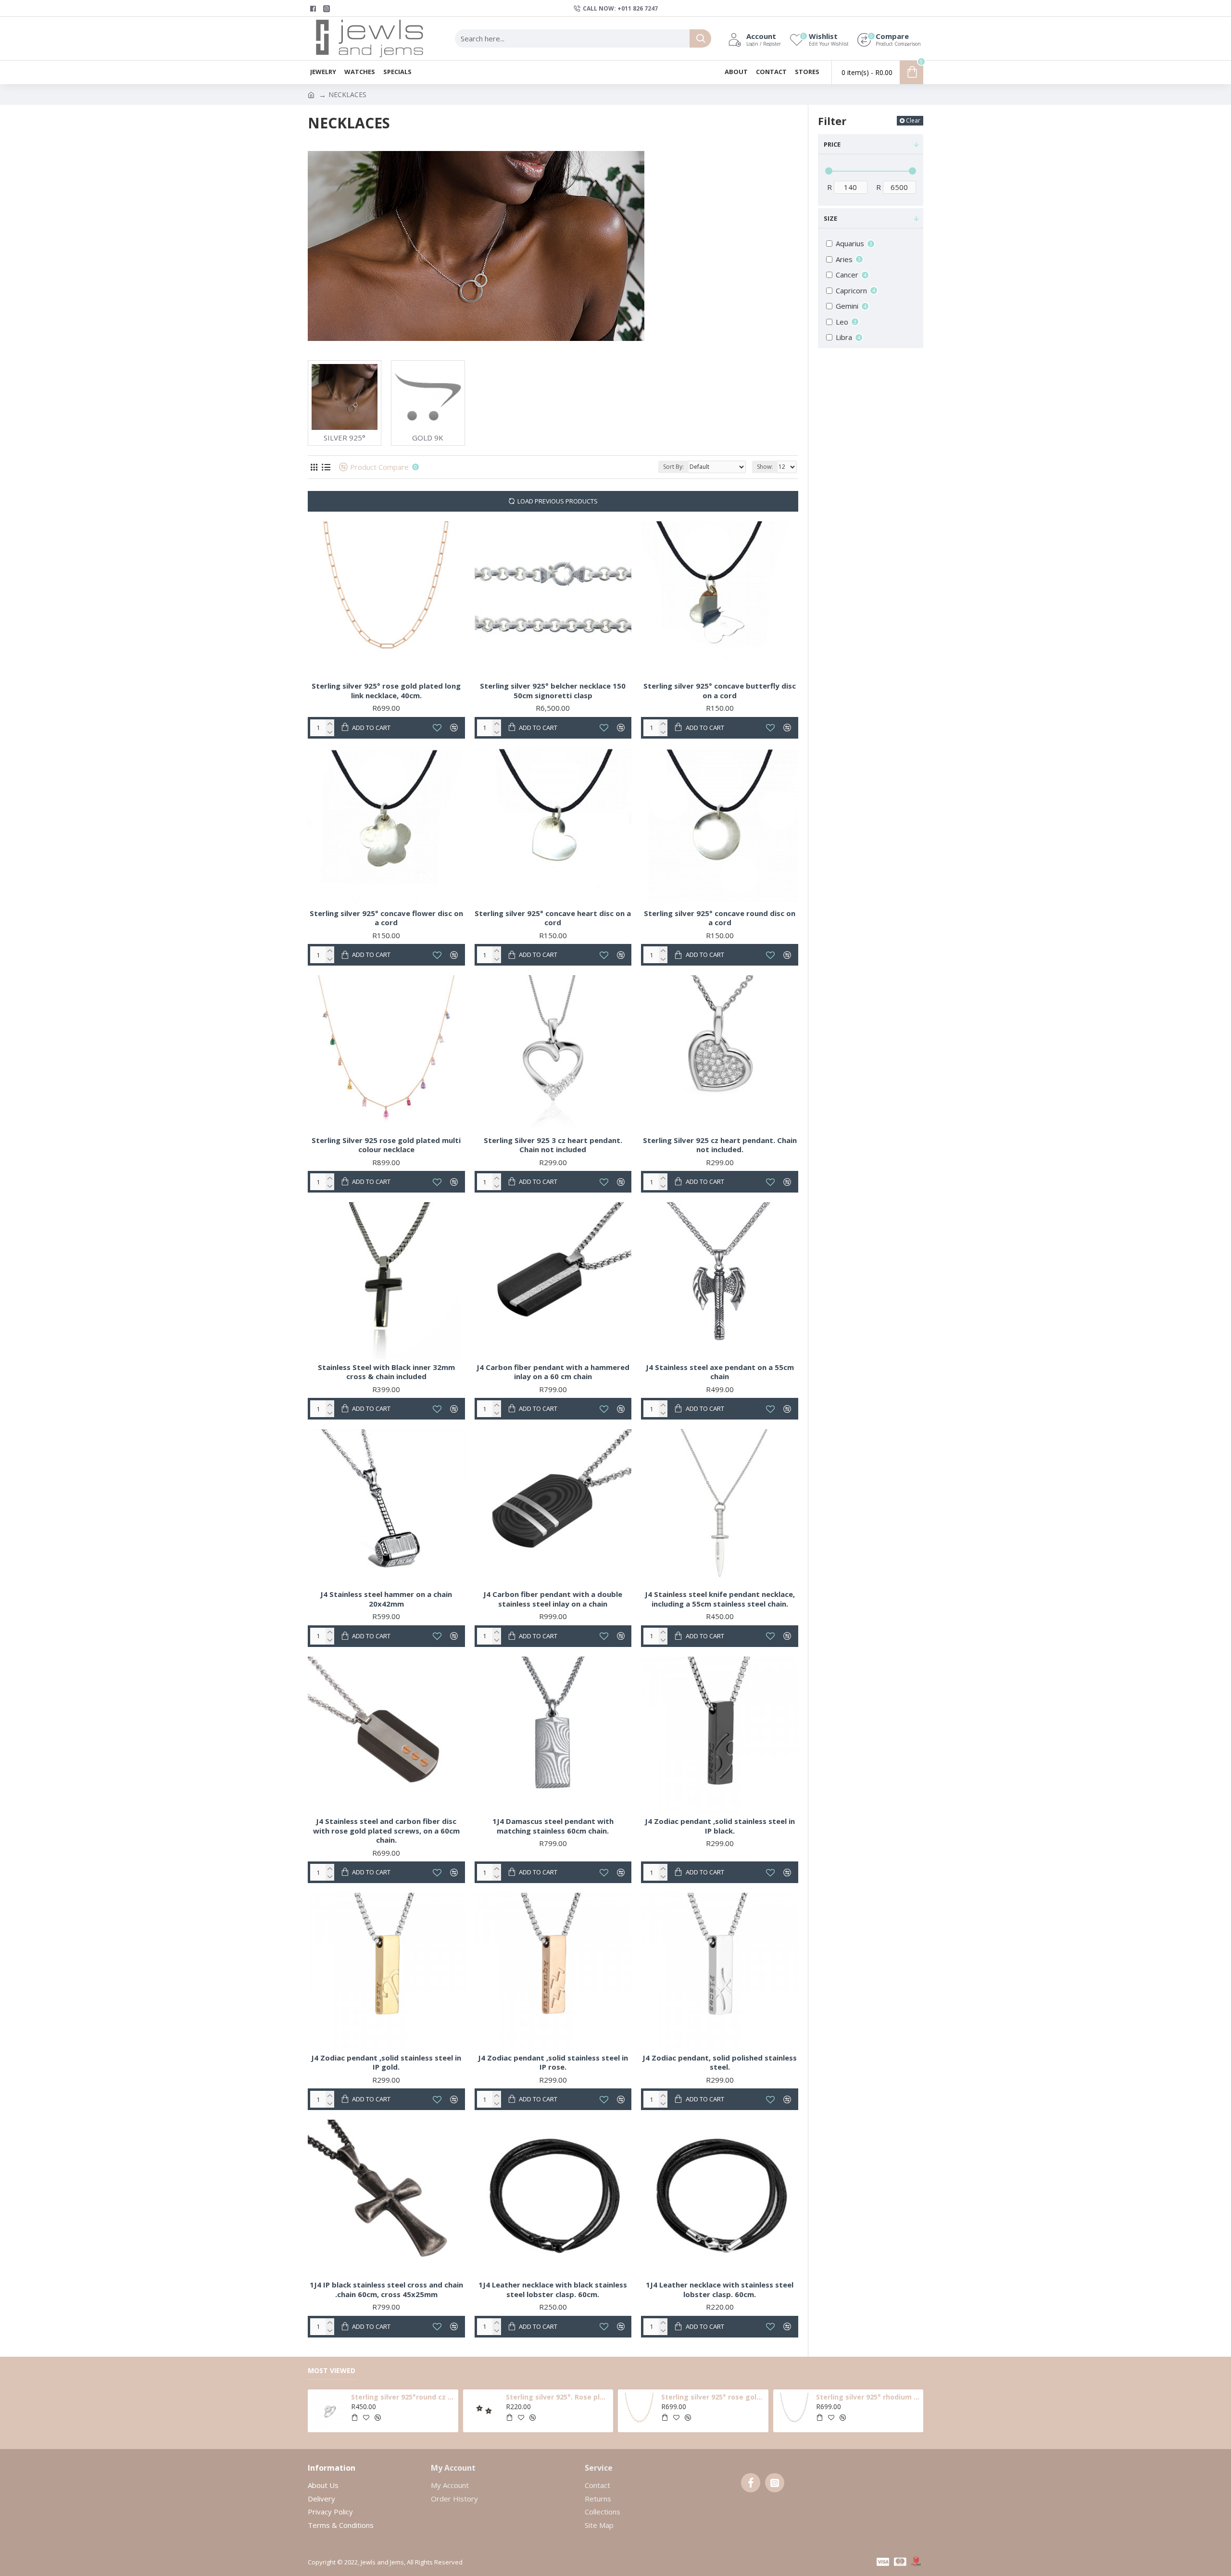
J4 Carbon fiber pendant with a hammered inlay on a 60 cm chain (553, 1372)
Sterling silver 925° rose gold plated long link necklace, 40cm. (386, 691)
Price (832, 144)
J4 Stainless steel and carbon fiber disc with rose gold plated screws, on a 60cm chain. (386, 1831)
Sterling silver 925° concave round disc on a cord (720, 918)
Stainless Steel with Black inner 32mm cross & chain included (386, 1372)
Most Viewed (332, 2371)
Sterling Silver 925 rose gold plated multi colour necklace (386, 1145)
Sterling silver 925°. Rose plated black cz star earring (558, 2397)
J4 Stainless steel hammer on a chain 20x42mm (386, 1599)
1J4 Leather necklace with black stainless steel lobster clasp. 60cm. (553, 2290)
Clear (913, 120)
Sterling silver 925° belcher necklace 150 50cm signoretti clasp (553, 691)
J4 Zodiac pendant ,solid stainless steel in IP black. (720, 1826)
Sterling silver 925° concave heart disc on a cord (553, 918)
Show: (765, 467)
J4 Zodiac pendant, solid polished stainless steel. (720, 2063)
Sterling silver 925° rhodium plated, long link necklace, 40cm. (868, 2397)
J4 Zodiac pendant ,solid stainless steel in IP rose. (553, 2063)
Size (830, 218)
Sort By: (673, 467)
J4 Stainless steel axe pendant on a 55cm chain (720, 1372)
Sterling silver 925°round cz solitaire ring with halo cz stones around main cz (403, 2397)
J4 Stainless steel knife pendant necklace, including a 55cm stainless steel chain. (720, 1599)
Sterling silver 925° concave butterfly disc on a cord (720, 691)
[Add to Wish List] (437, 1636)
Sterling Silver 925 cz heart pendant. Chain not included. (720, 1145)
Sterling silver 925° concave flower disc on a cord (386, 918)
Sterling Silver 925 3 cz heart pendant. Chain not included (553, 1145)
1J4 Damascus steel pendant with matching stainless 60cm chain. (553, 1826)
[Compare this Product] (454, 1636)
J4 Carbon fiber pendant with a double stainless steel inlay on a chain (553, 1599)
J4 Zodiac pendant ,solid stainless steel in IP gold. (386, 2063)
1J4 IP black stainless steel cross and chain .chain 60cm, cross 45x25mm (386, 2290)
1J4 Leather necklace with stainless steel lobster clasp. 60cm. (720, 2290)
